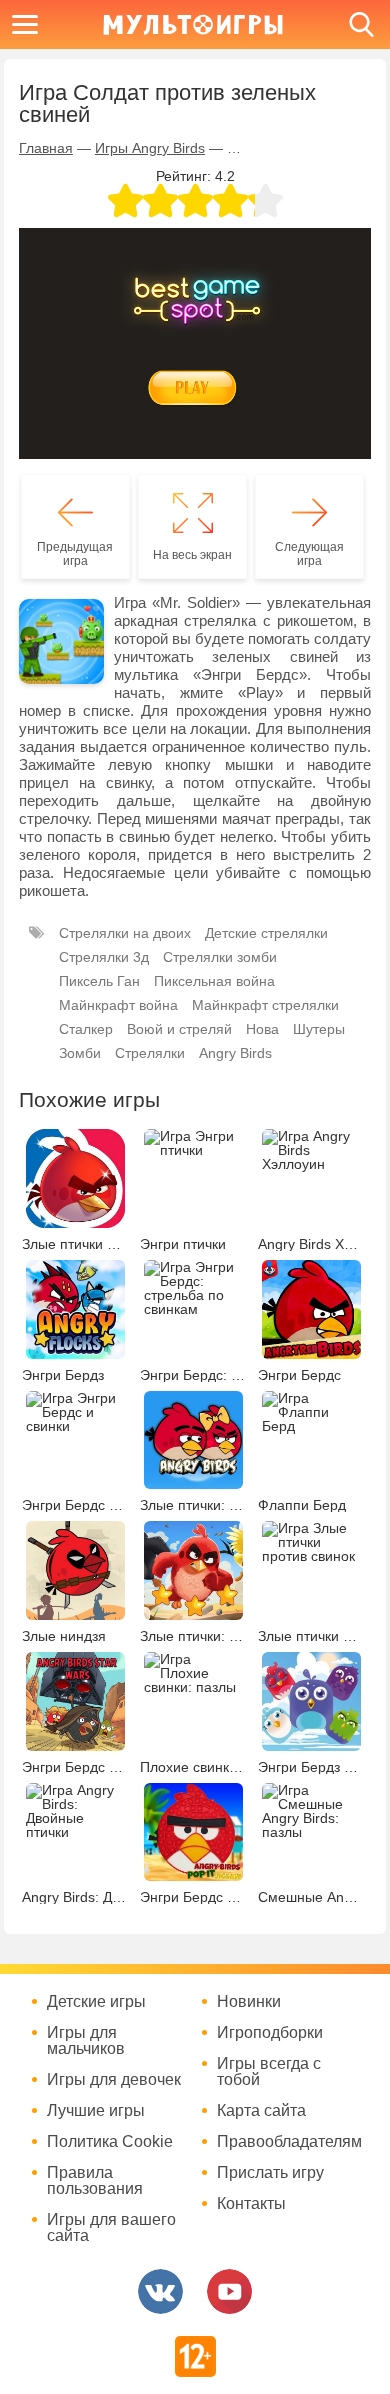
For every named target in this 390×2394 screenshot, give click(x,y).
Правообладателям (289, 2142)
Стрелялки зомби (220, 957)
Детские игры (96, 2002)
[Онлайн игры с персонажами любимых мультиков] (193, 24)
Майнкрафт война (118, 1005)
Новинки (249, 2002)
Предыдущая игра (75, 554)
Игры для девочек (114, 2080)
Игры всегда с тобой (269, 2072)
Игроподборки (270, 2033)
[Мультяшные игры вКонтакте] (160, 2291)
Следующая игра (309, 554)
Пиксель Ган (99, 981)
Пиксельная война (214, 981)
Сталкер (86, 1029)
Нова (262, 1029)
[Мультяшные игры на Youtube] (229, 2291)
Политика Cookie (110, 2142)
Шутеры (319, 1029)
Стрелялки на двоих (125, 933)
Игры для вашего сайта (111, 2228)
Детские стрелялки (266, 933)
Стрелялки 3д (104, 957)
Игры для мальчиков (86, 2041)
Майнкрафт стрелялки (265, 1005)
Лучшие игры (96, 2111)
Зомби (80, 1053)
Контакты (251, 2204)
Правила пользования (95, 2181)
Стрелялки (150, 1053)
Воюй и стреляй (179, 1029)
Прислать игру (270, 2173)
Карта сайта (261, 2111)
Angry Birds (235, 1053)
